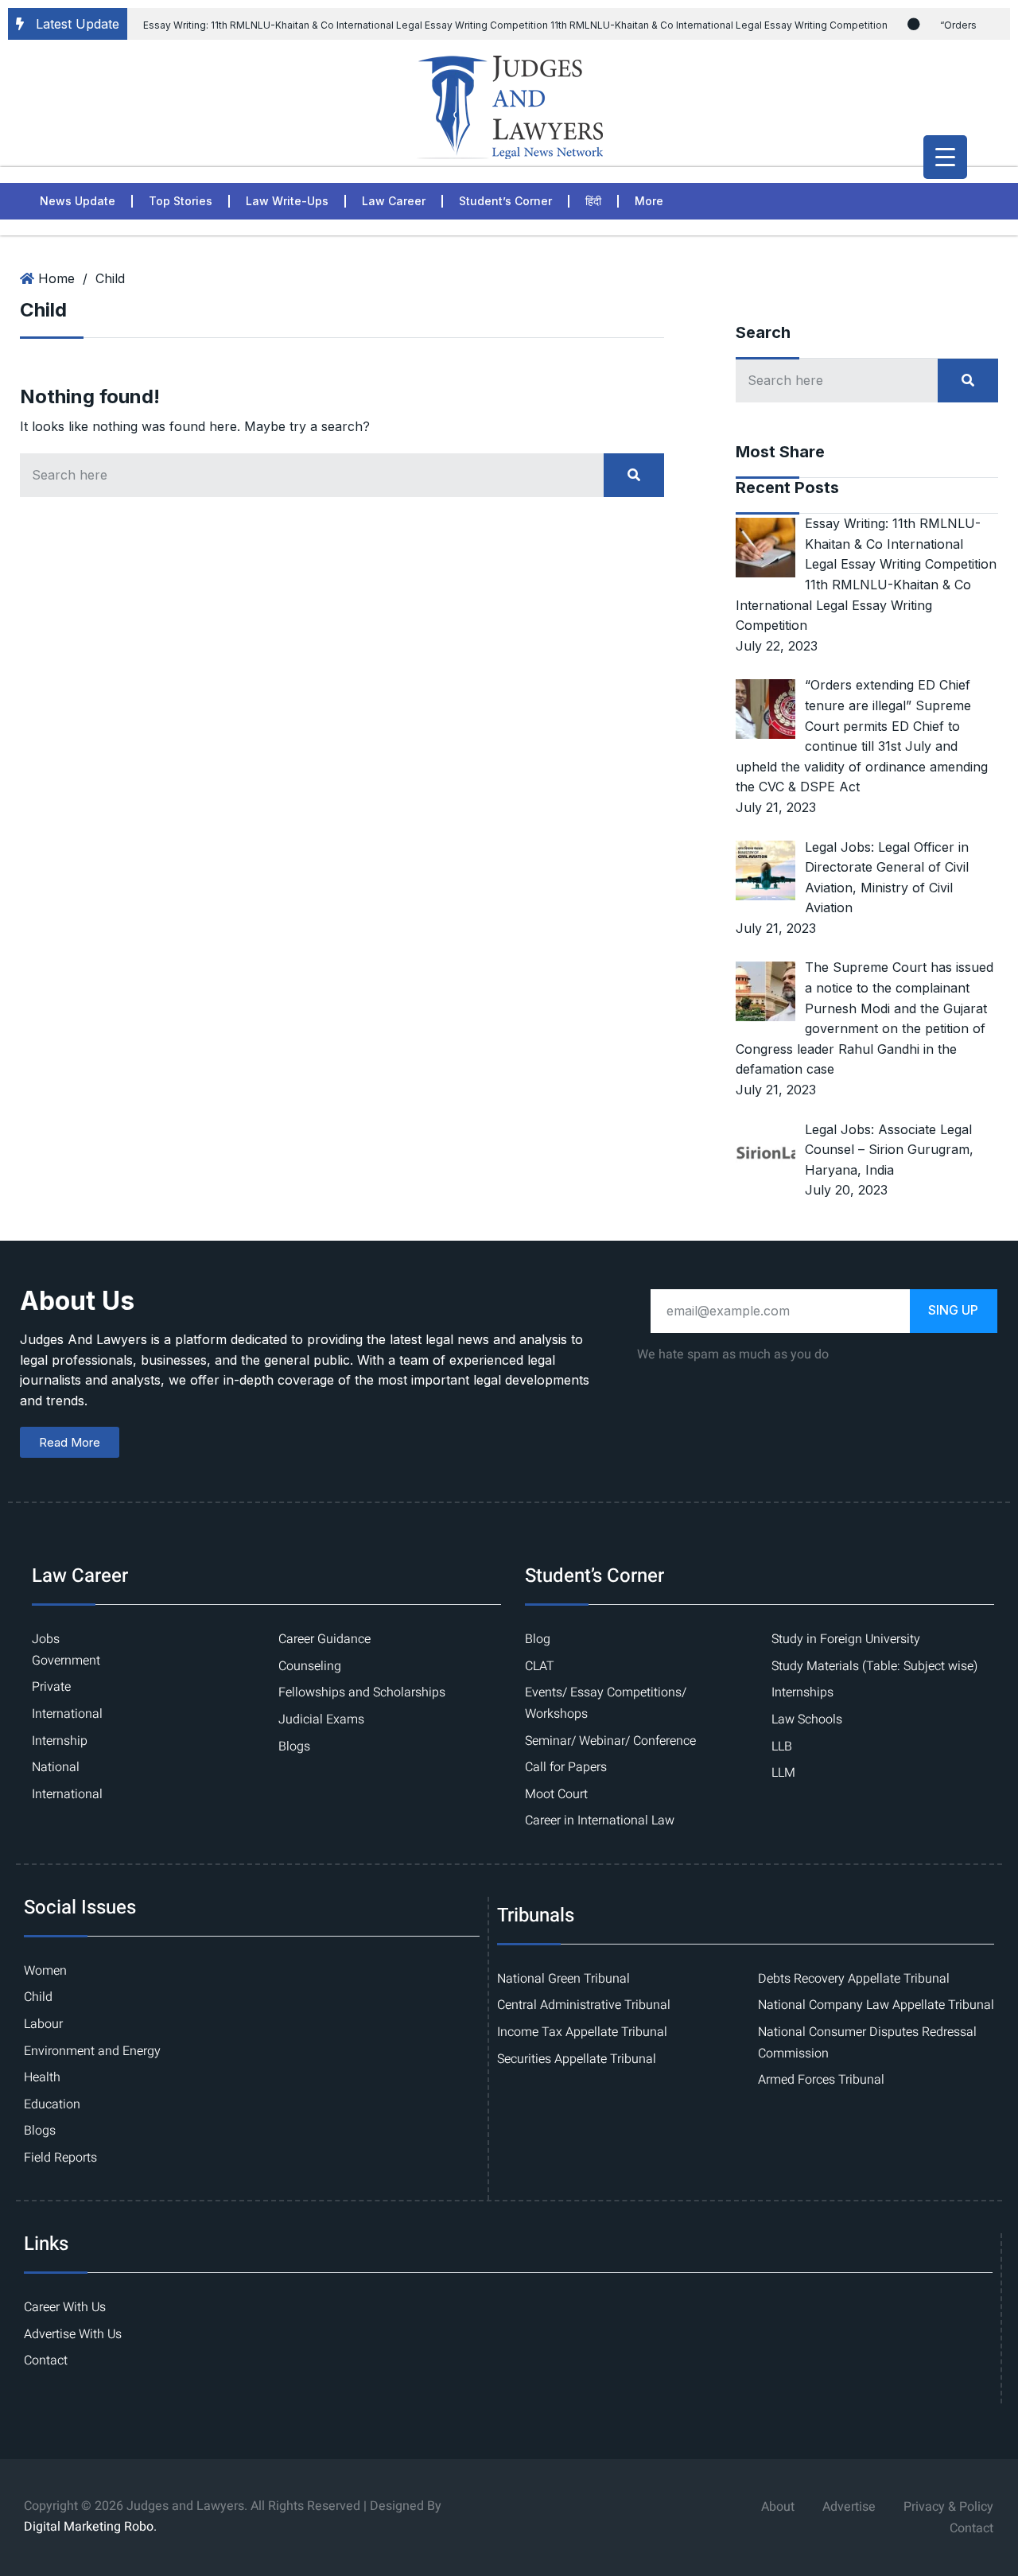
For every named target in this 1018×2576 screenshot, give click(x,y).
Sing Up (953, 1310)
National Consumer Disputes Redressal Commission (867, 2043)
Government (66, 1661)
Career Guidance (324, 1639)
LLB (782, 1746)
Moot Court (556, 1794)
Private (51, 1687)
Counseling (310, 1666)
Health (42, 2077)
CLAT (540, 1666)
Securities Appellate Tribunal (577, 2059)
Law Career (394, 201)
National (56, 1767)
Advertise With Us (73, 2334)
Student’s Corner (505, 201)
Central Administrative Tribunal (584, 2005)
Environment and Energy (92, 2051)
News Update (78, 201)
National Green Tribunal (563, 1979)
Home (56, 278)
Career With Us (65, 2307)
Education (52, 2104)
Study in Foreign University (846, 1639)
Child (110, 278)
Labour (43, 2024)
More (649, 201)
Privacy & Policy (948, 2507)
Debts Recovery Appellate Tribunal (854, 1979)
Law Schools (807, 1719)
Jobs (46, 1639)
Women (45, 1971)
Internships (802, 1692)
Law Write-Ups (287, 201)
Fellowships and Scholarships (362, 1692)
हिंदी (593, 201)
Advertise (849, 2507)
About (778, 2507)
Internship (60, 1741)
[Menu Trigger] (945, 157)
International (67, 1714)
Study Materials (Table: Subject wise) (874, 1666)
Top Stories (181, 201)
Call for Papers (566, 1767)
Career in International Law (600, 1820)
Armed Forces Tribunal (821, 2080)
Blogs (294, 1746)
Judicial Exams (321, 1719)
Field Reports (60, 2158)
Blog (538, 1639)
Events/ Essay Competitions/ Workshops (606, 1703)
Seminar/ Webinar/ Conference (610, 1741)
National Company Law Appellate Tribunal (876, 2005)
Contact (46, 2360)
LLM (783, 1773)
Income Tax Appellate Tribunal (582, 2032)
